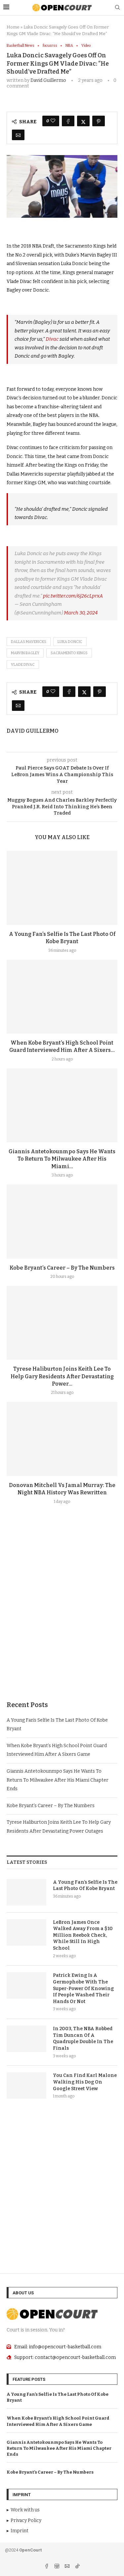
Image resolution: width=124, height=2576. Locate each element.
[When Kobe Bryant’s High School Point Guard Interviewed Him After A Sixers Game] (62, 997)
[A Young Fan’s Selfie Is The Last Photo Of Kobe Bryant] (62, 888)
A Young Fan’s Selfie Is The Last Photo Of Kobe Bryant (85, 1886)
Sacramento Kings (69, 653)
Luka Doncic (70, 642)
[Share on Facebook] (68, 121)
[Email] (68, 2567)
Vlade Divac (23, 665)
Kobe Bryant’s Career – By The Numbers (62, 1268)
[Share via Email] (18, 135)
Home (13, 27)
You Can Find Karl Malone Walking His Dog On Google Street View (85, 2082)
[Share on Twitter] (83, 121)
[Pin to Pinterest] (99, 121)
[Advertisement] (62, 1618)
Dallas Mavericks (29, 642)
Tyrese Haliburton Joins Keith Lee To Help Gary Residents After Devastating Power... (62, 1376)
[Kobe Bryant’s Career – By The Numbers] (62, 1221)
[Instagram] (57, 2567)
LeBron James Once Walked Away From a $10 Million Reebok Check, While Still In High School (83, 1935)
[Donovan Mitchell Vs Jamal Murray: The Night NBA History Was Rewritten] (62, 1439)
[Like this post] (53, 121)
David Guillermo (48, 80)
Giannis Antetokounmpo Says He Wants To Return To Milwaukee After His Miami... (62, 1159)
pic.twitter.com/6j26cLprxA (73, 596)
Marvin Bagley (25, 653)
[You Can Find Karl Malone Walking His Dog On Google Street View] (26, 2086)
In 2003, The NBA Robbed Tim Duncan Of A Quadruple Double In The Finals (83, 2038)
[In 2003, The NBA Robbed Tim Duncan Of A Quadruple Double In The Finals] (26, 2039)
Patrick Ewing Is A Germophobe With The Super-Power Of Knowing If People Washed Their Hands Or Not (83, 1988)
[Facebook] (47, 2567)
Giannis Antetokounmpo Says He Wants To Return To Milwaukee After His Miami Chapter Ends (58, 1780)
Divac (53, 339)
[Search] (117, 8)
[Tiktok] (77, 2567)
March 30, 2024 (81, 613)
